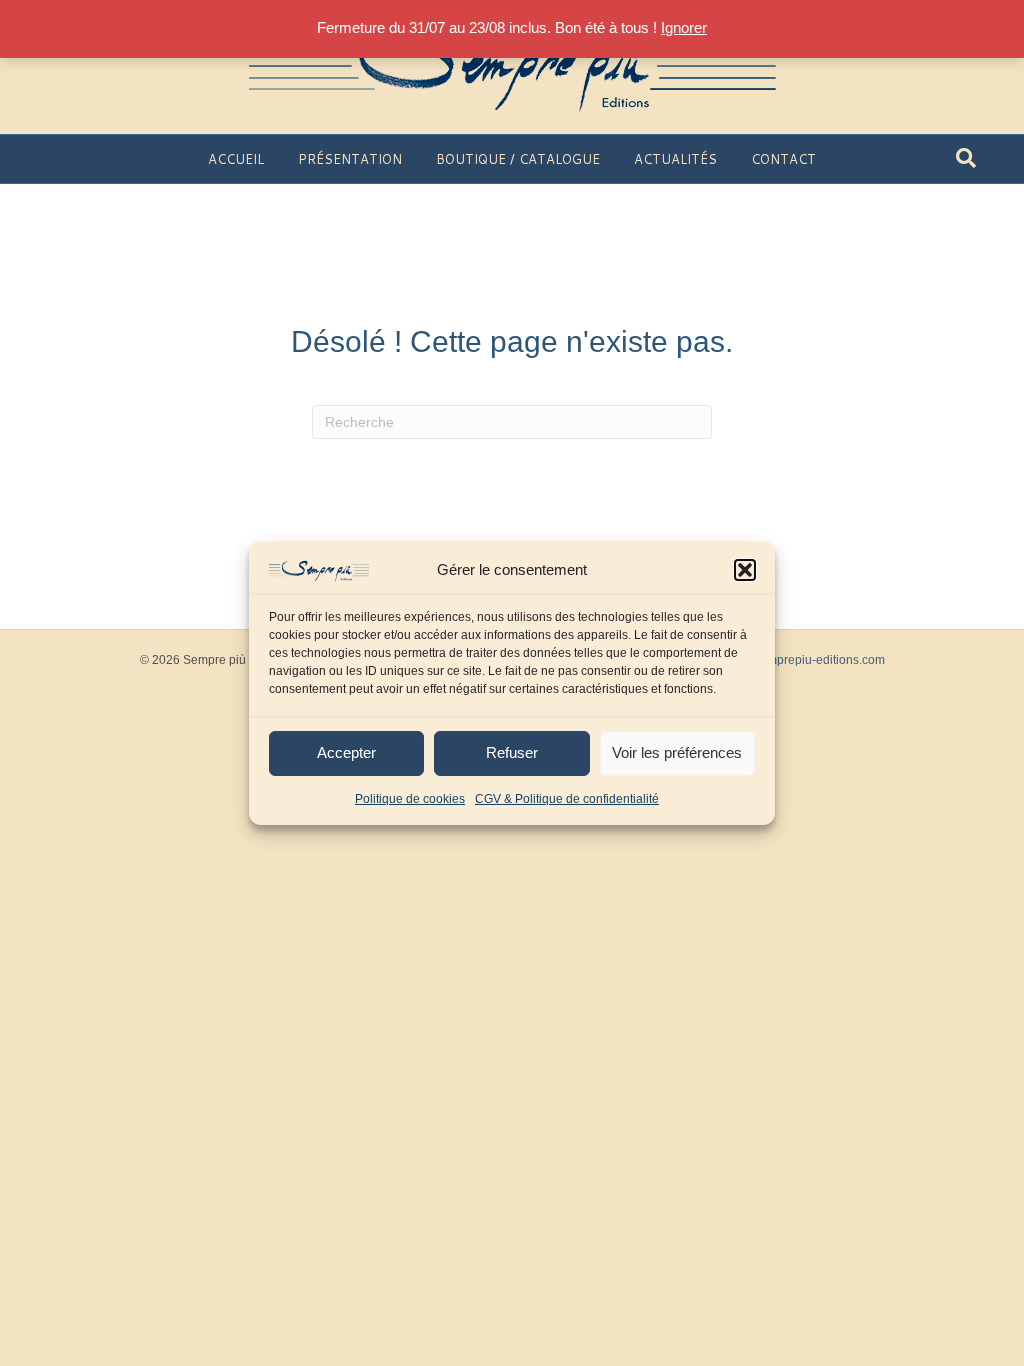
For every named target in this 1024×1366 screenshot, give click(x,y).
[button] (745, 570)
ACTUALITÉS (675, 159)
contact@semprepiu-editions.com (794, 660)
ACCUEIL (236, 159)
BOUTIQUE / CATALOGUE (518, 159)
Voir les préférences (677, 752)
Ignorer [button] (684, 27)
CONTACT (783, 159)
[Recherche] (966, 158)
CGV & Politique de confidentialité (567, 799)
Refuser (512, 752)
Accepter (346, 752)
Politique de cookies (410, 799)
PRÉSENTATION (350, 159)
